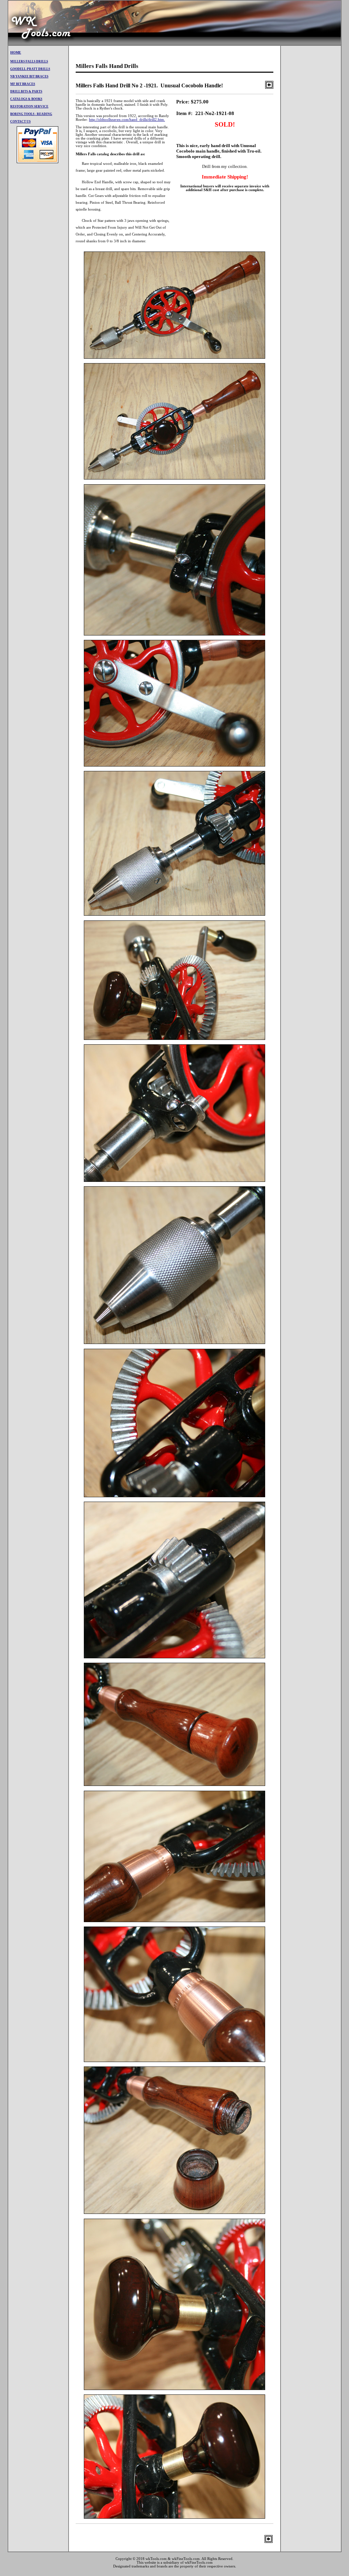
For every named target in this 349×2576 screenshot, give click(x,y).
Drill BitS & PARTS (26, 91)
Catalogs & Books (26, 99)
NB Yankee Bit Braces (29, 76)
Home (16, 52)
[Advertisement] (217, 23)
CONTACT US (20, 121)
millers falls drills (29, 61)
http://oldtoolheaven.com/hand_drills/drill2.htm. (127, 120)
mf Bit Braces (23, 84)
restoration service (29, 106)
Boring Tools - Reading (31, 114)
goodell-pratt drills (30, 69)
